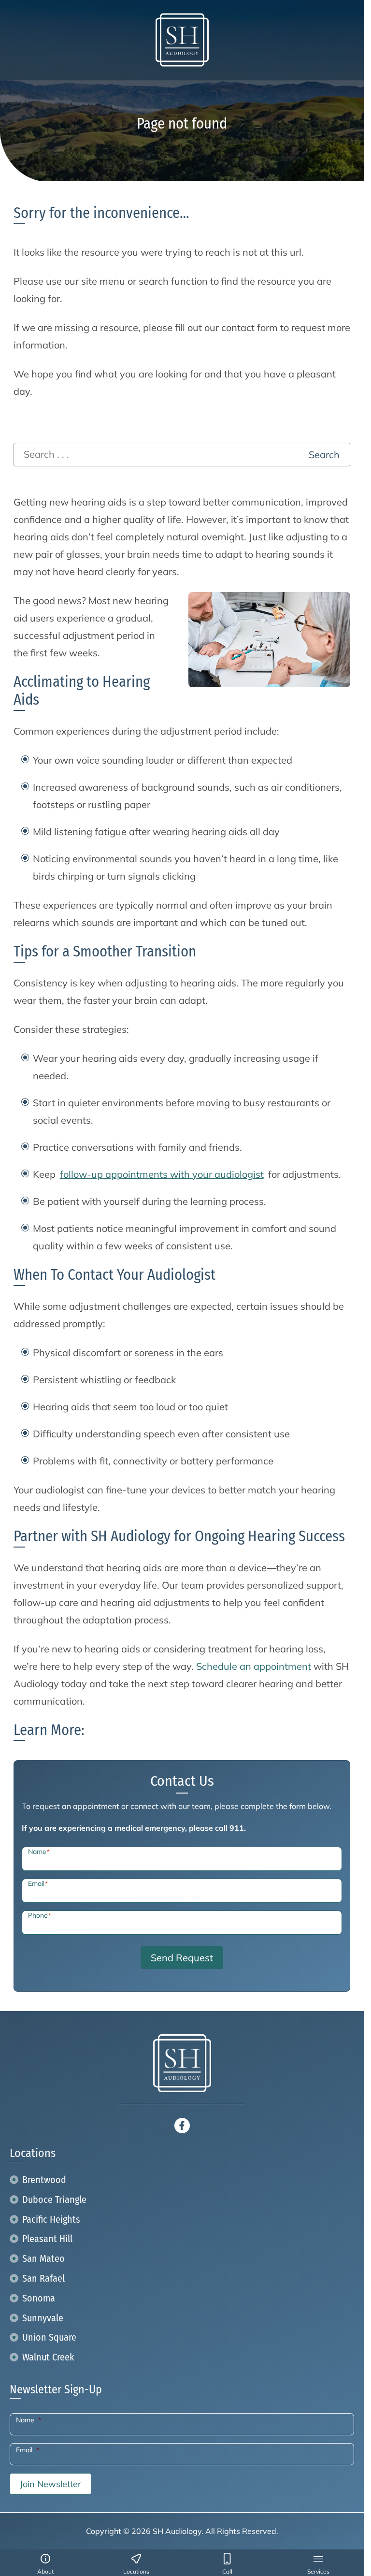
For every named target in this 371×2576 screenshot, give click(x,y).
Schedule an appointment (254, 1666)
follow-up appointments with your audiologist (162, 1174)
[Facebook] (182, 2124)
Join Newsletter (50, 2484)
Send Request (182, 1958)
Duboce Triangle (54, 2200)
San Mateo (43, 2258)
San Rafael (43, 2278)
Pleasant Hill (47, 2239)
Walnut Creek (48, 2357)
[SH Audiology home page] (182, 40)
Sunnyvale (43, 2318)
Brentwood (44, 2180)
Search (324, 455)
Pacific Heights (51, 2219)
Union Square (49, 2337)
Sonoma (39, 2298)
